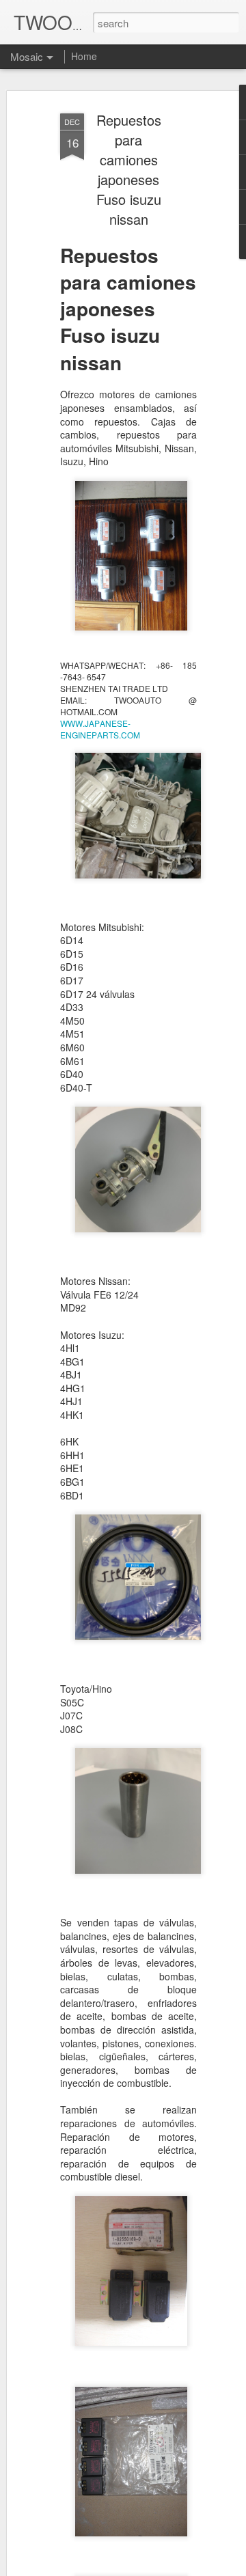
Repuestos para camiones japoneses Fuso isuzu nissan (129, 169)
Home (84, 56)
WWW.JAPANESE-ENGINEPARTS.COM (100, 729)
